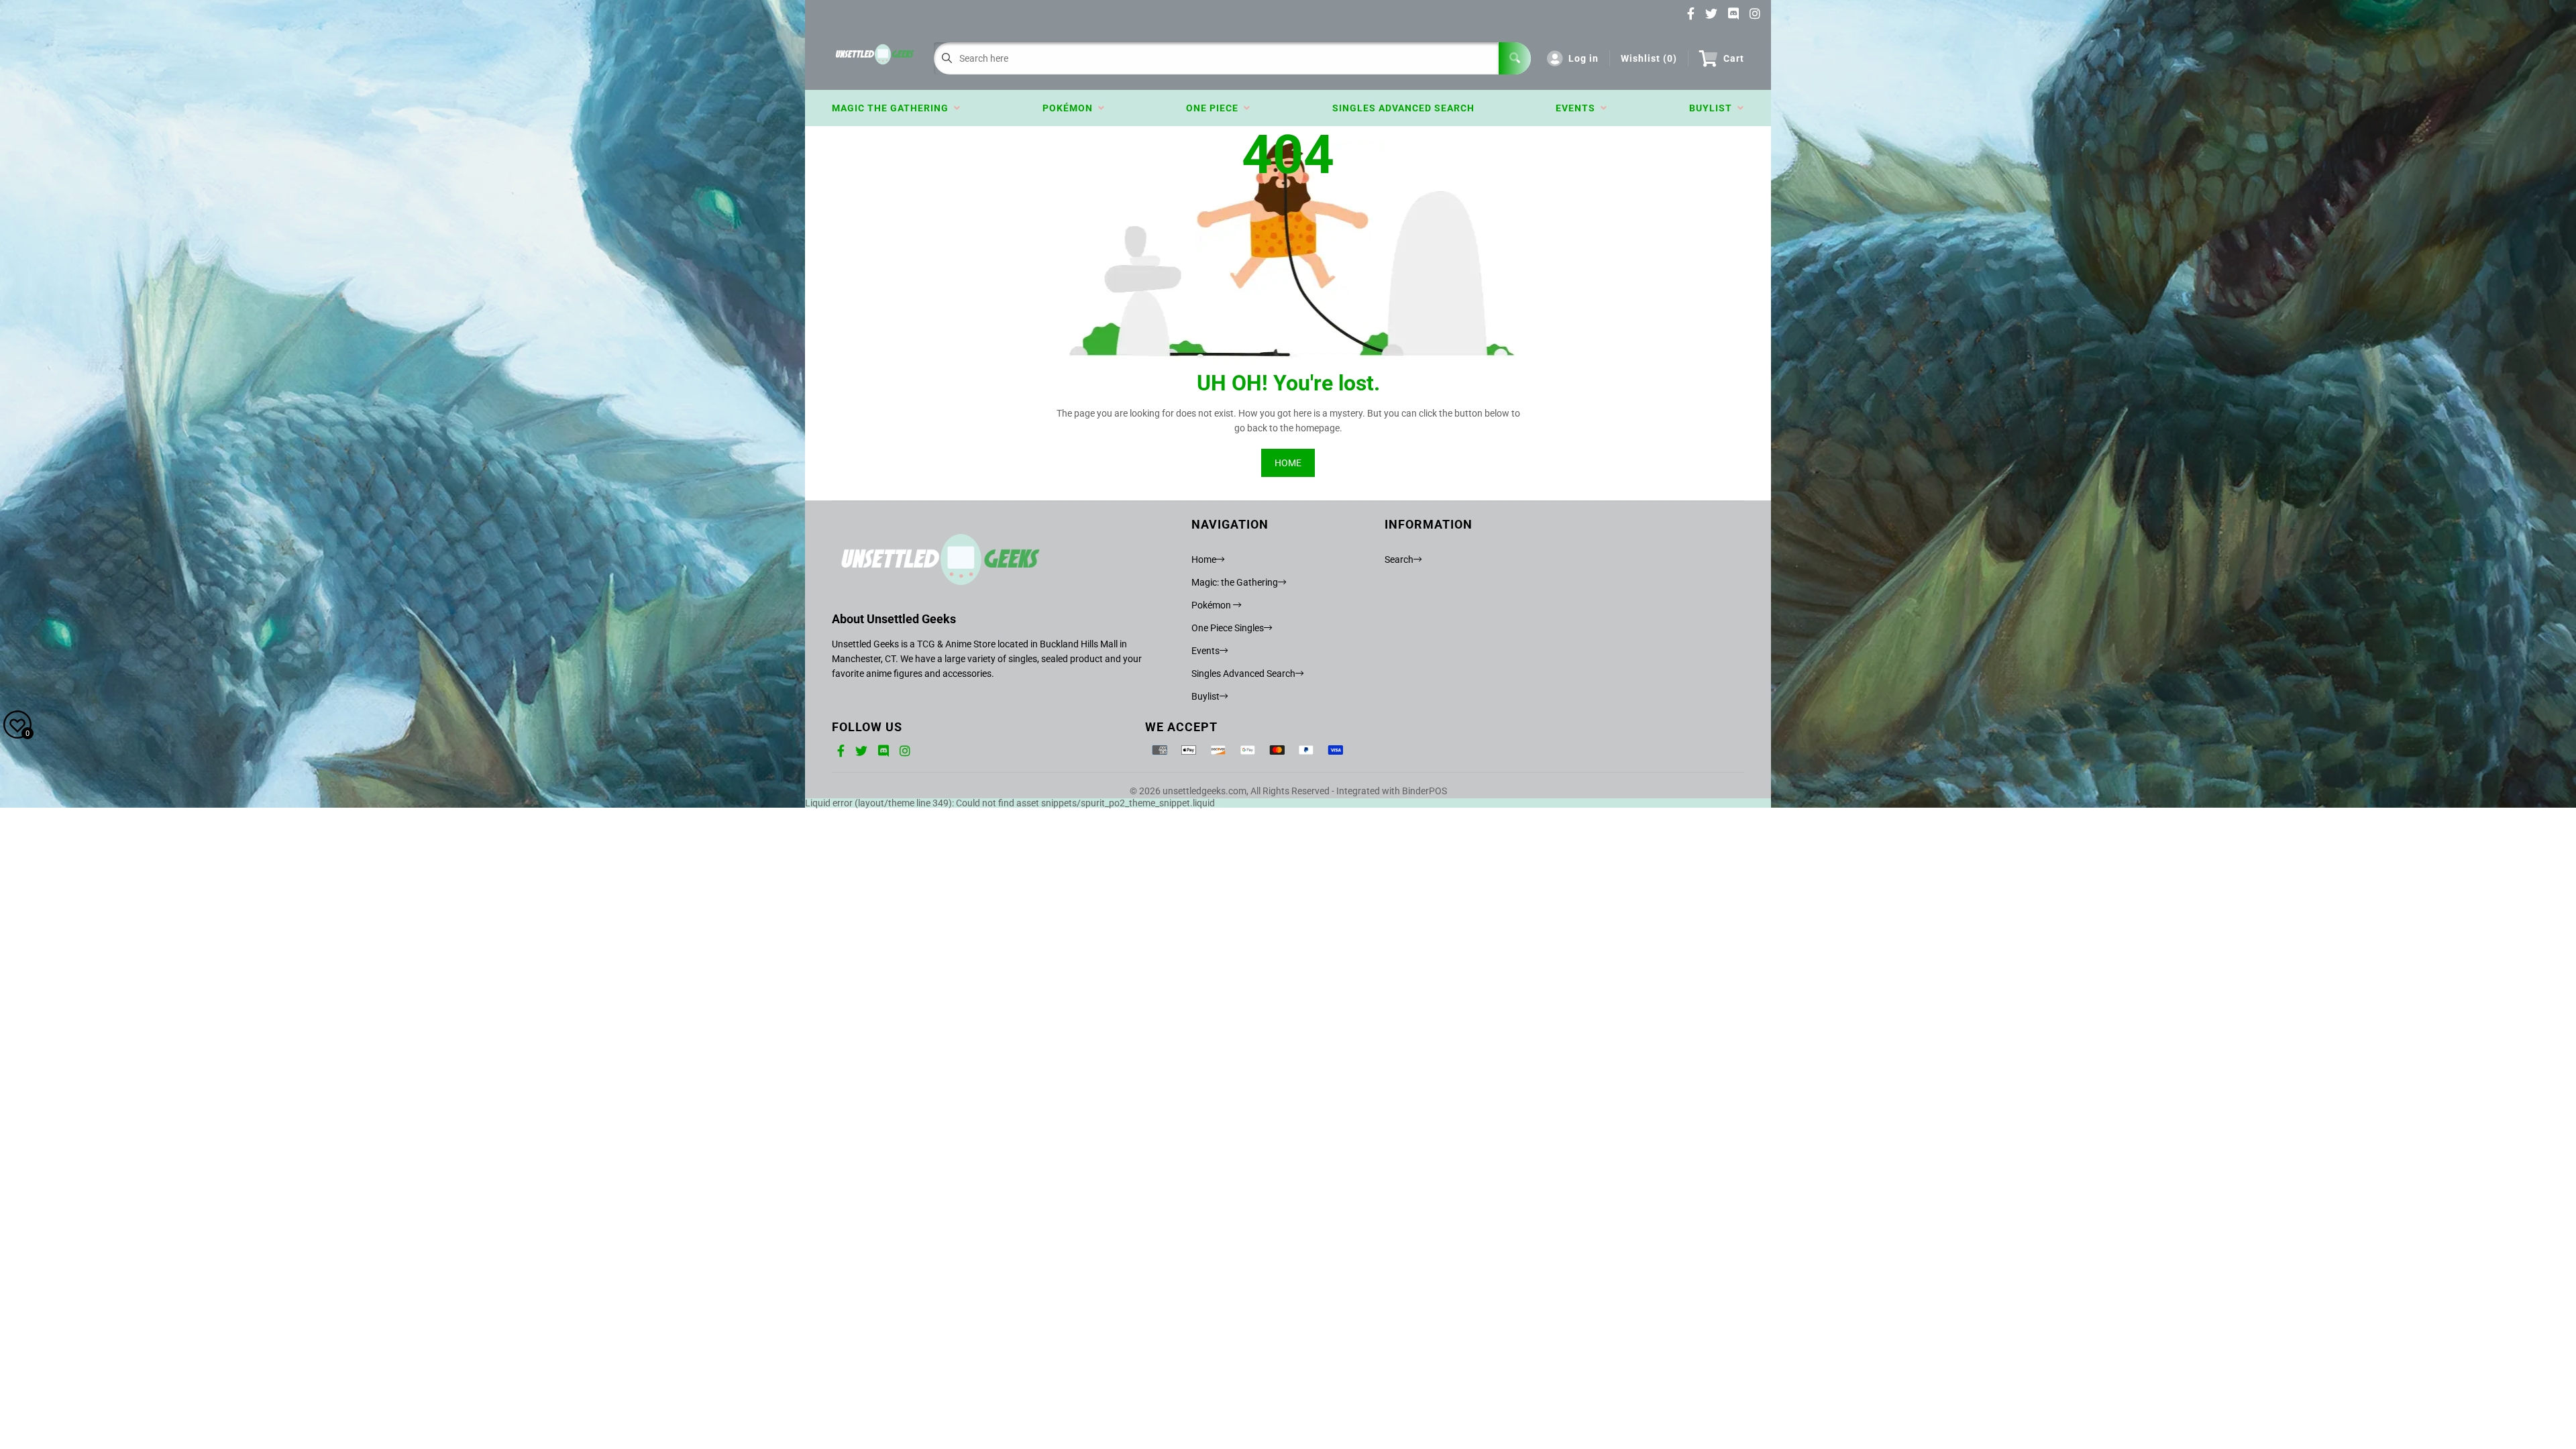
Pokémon (1070, 108)
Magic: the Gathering (1235, 582)
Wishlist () (1649, 58)
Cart (1734, 58)
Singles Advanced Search (1403, 108)
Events (1578, 108)
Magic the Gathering (893, 108)
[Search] (1515, 58)
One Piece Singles (1228, 628)
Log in (1584, 58)
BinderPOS (1425, 791)
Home (1204, 559)
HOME (1288, 463)
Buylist (1713, 108)
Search (1399, 559)
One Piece (1215, 108)
